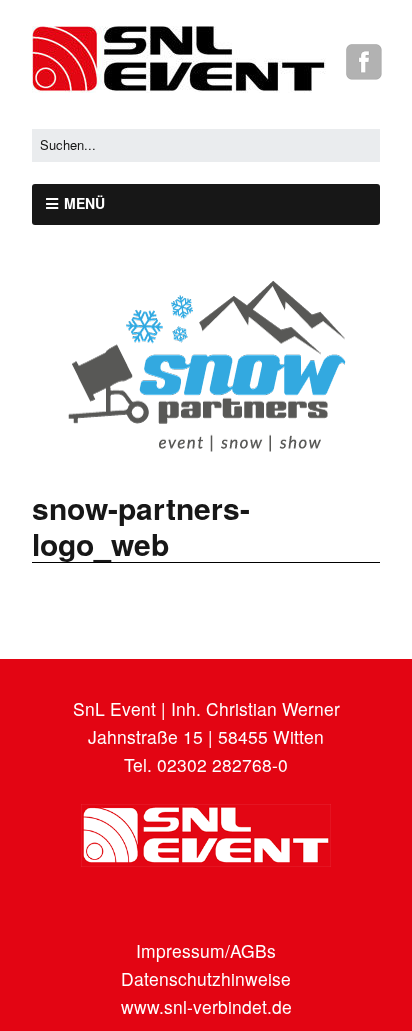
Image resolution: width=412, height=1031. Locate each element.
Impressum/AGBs (206, 950)
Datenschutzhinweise (206, 978)
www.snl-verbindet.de (206, 1006)
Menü (84, 203)
